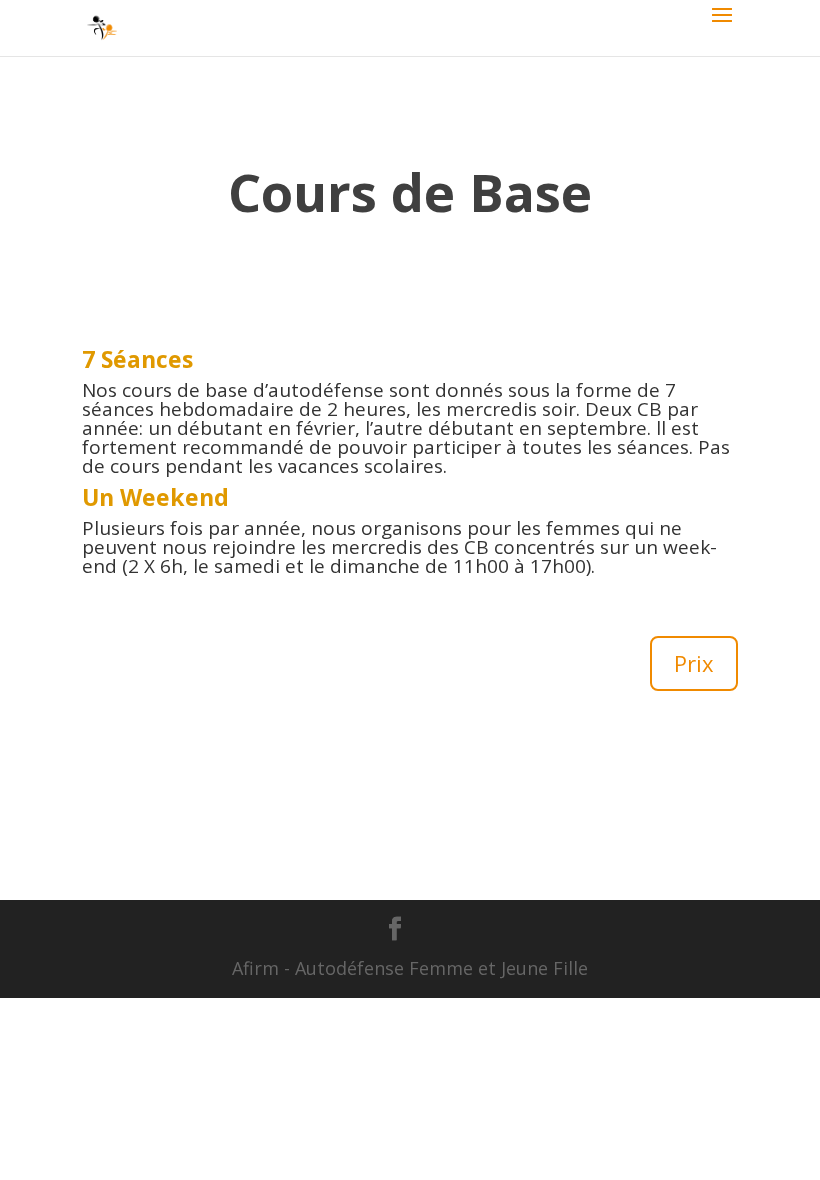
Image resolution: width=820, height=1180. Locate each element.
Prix (694, 663)
